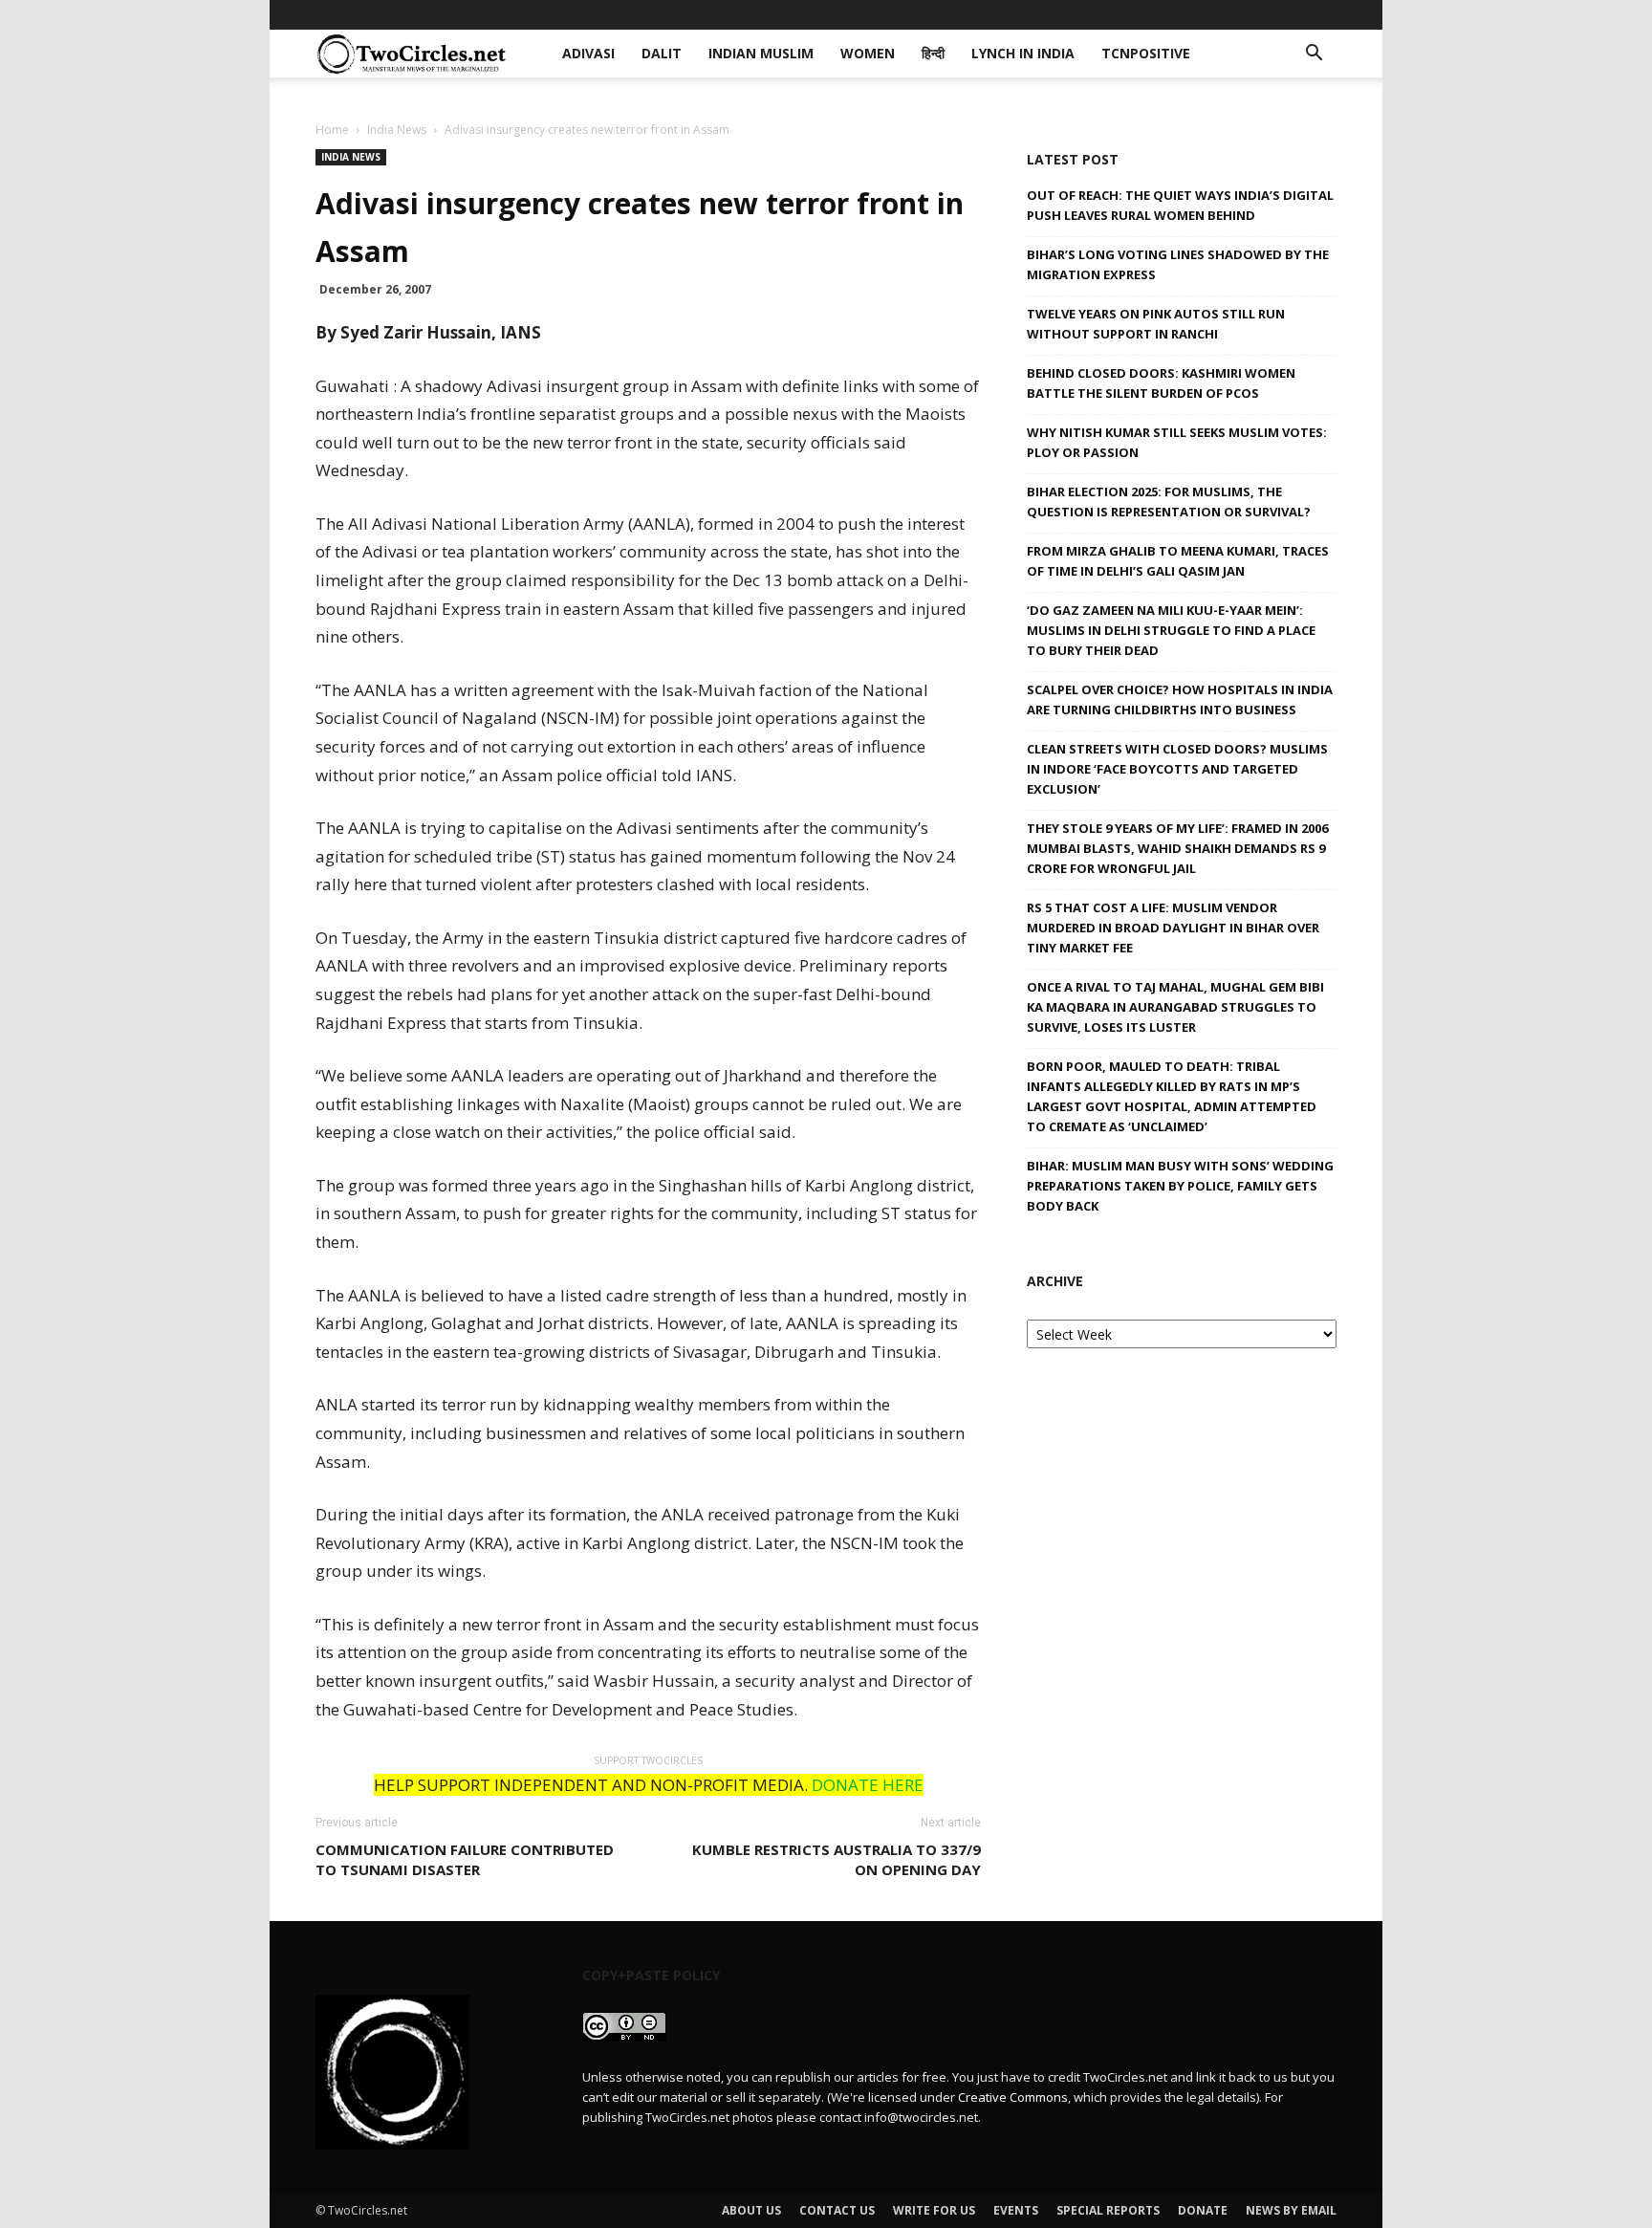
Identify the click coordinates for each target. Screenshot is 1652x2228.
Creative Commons (1013, 2097)
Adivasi (603, 14)
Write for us (934, 2210)
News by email (1291, 2210)
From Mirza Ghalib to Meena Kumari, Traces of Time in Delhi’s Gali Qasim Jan (1178, 561)
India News (397, 130)
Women (850, 14)
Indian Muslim (753, 14)
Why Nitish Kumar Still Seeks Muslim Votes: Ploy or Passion (1177, 442)
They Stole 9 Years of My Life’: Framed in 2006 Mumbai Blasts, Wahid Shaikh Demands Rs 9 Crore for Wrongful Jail (1177, 848)
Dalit (666, 14)
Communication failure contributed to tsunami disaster (465, 1859)
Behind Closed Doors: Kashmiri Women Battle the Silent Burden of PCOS (1161, 383)
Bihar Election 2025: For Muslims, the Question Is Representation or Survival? (1169, 502)
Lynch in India (992, 14)
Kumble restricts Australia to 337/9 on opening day (837, 1859)
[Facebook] (1196, 14)
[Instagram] (1259, 14)
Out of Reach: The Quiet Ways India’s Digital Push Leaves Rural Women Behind (1180, 205)
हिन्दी (909, 14)
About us (751, 2210)
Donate (1203, 2210)
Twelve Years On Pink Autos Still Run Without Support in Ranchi (1156, 324)
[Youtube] (1322, 14)
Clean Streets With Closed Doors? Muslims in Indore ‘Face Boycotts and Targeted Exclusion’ (1177, 769)
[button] (1314, 55)
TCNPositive (1106, 14)
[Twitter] (1291, 14)
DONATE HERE (868, 1785)
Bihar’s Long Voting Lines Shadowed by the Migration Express (1178, 264)
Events (1016, 2210)
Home (332, 130)
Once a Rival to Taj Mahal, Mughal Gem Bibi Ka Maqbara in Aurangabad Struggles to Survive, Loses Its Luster (1175, 1007)
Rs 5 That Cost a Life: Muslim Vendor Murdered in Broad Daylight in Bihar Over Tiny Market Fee (1173, 928)
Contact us (837, 2210)
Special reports (1108, 2210)
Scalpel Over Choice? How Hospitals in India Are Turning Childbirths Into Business (1180, 699)
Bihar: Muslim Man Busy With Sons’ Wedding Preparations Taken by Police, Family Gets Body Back (1180, 1186)
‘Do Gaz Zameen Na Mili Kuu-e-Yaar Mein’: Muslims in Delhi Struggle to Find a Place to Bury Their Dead (1171, 630)
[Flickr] (1228, 14)
